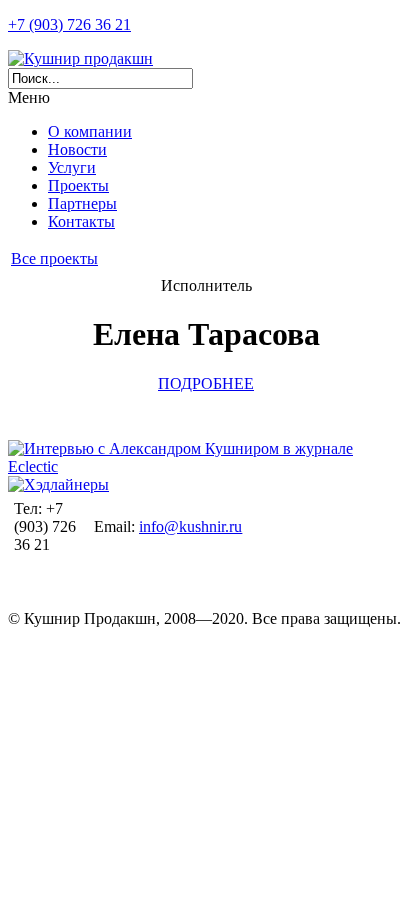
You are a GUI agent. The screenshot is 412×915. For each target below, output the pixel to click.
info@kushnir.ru (190, 526)
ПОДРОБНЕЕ (206, 383)
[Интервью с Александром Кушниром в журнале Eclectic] (206, 466)
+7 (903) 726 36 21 (69, 24)
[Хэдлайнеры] (58, 484)
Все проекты (54, 258)
